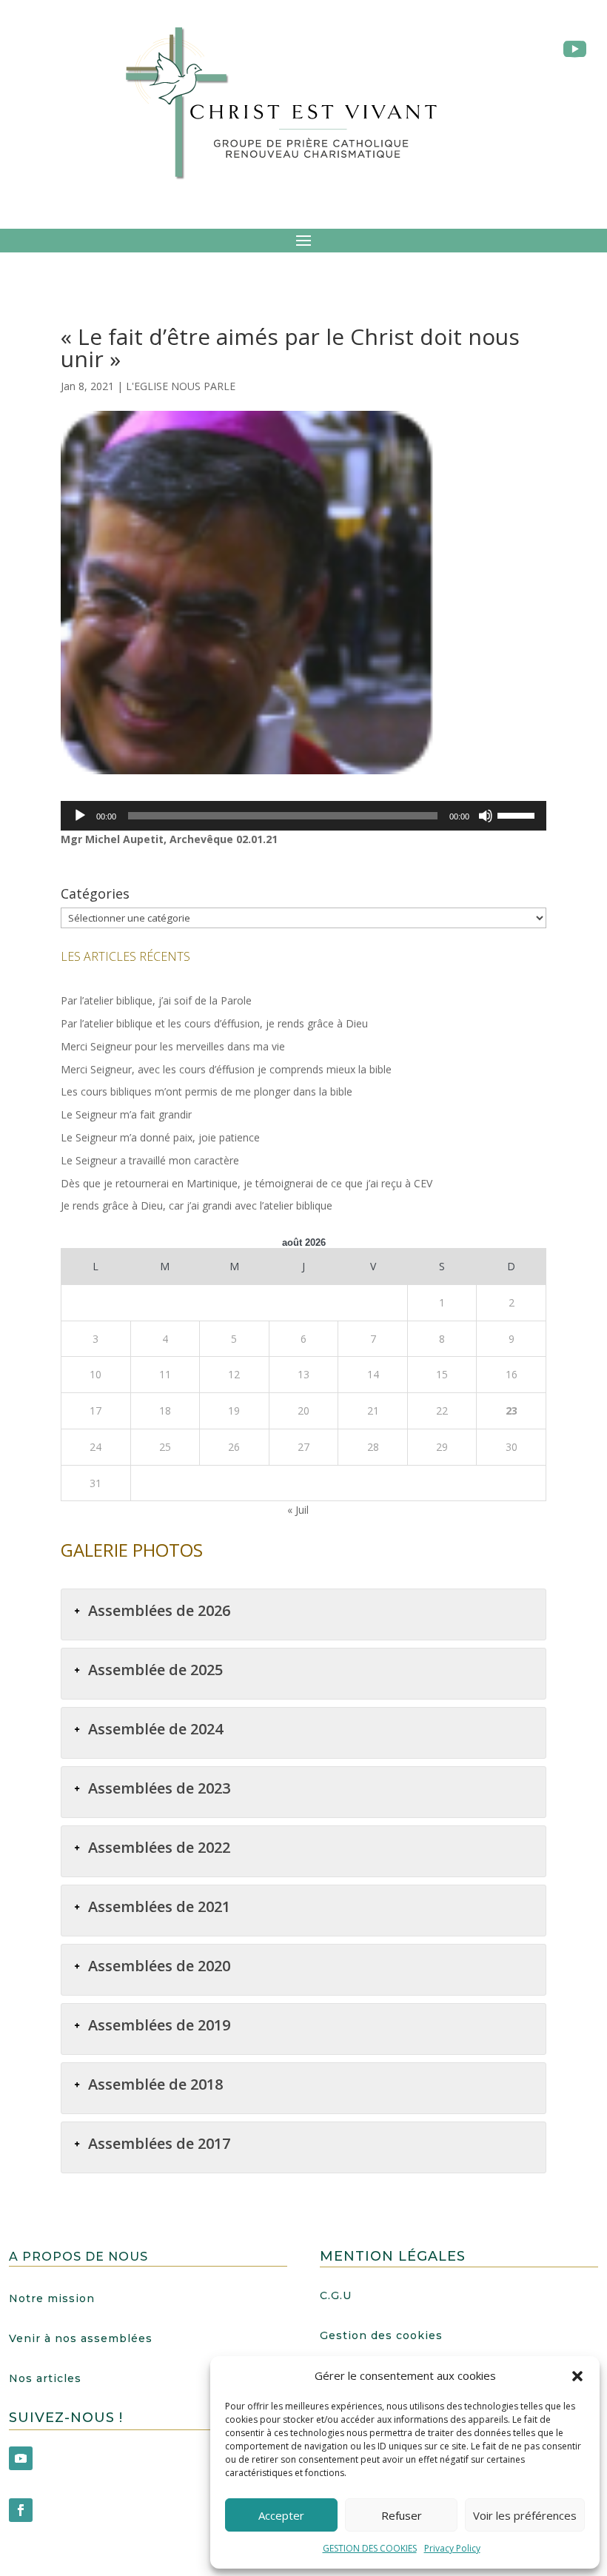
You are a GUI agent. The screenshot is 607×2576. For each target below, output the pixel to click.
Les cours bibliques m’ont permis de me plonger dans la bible (207, 1091)
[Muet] (486, 816)
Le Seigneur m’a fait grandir (126, 1114)
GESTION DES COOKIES (370, 2548)
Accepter (281, 2515)
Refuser (402, 2515)
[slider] (518, 814)
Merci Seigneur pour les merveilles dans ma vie (173, 1046)
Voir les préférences (525, 2515)
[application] (303, 816)
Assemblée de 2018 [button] (155, 2084)
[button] (577, 2376)
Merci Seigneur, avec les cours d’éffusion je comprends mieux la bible (226, 1069)
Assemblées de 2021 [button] (159, 1906)
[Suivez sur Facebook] (21, 2510)
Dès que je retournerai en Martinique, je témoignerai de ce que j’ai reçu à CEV (247, 1183)
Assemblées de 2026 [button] (159, 1610)
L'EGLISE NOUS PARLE (181, 386)
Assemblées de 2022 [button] (159, 1847)
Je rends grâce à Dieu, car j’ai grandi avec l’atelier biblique (197, 1205)
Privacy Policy (452, 2548)
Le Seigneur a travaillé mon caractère (150, 1160)
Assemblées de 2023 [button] (159, 1788)
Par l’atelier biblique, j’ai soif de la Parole (156, 1000)
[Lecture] (80, 816)
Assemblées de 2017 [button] (159, 2143)
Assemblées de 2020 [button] (159, 1966)
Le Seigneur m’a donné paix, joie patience (160, 1137)
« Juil (298, 1510)
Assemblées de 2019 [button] (159, 2025)
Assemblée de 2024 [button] (155, 1729)
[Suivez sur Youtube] (21, 2458)
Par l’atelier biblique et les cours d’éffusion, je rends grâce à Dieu (214, 1023)
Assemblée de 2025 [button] (155, 1670)
